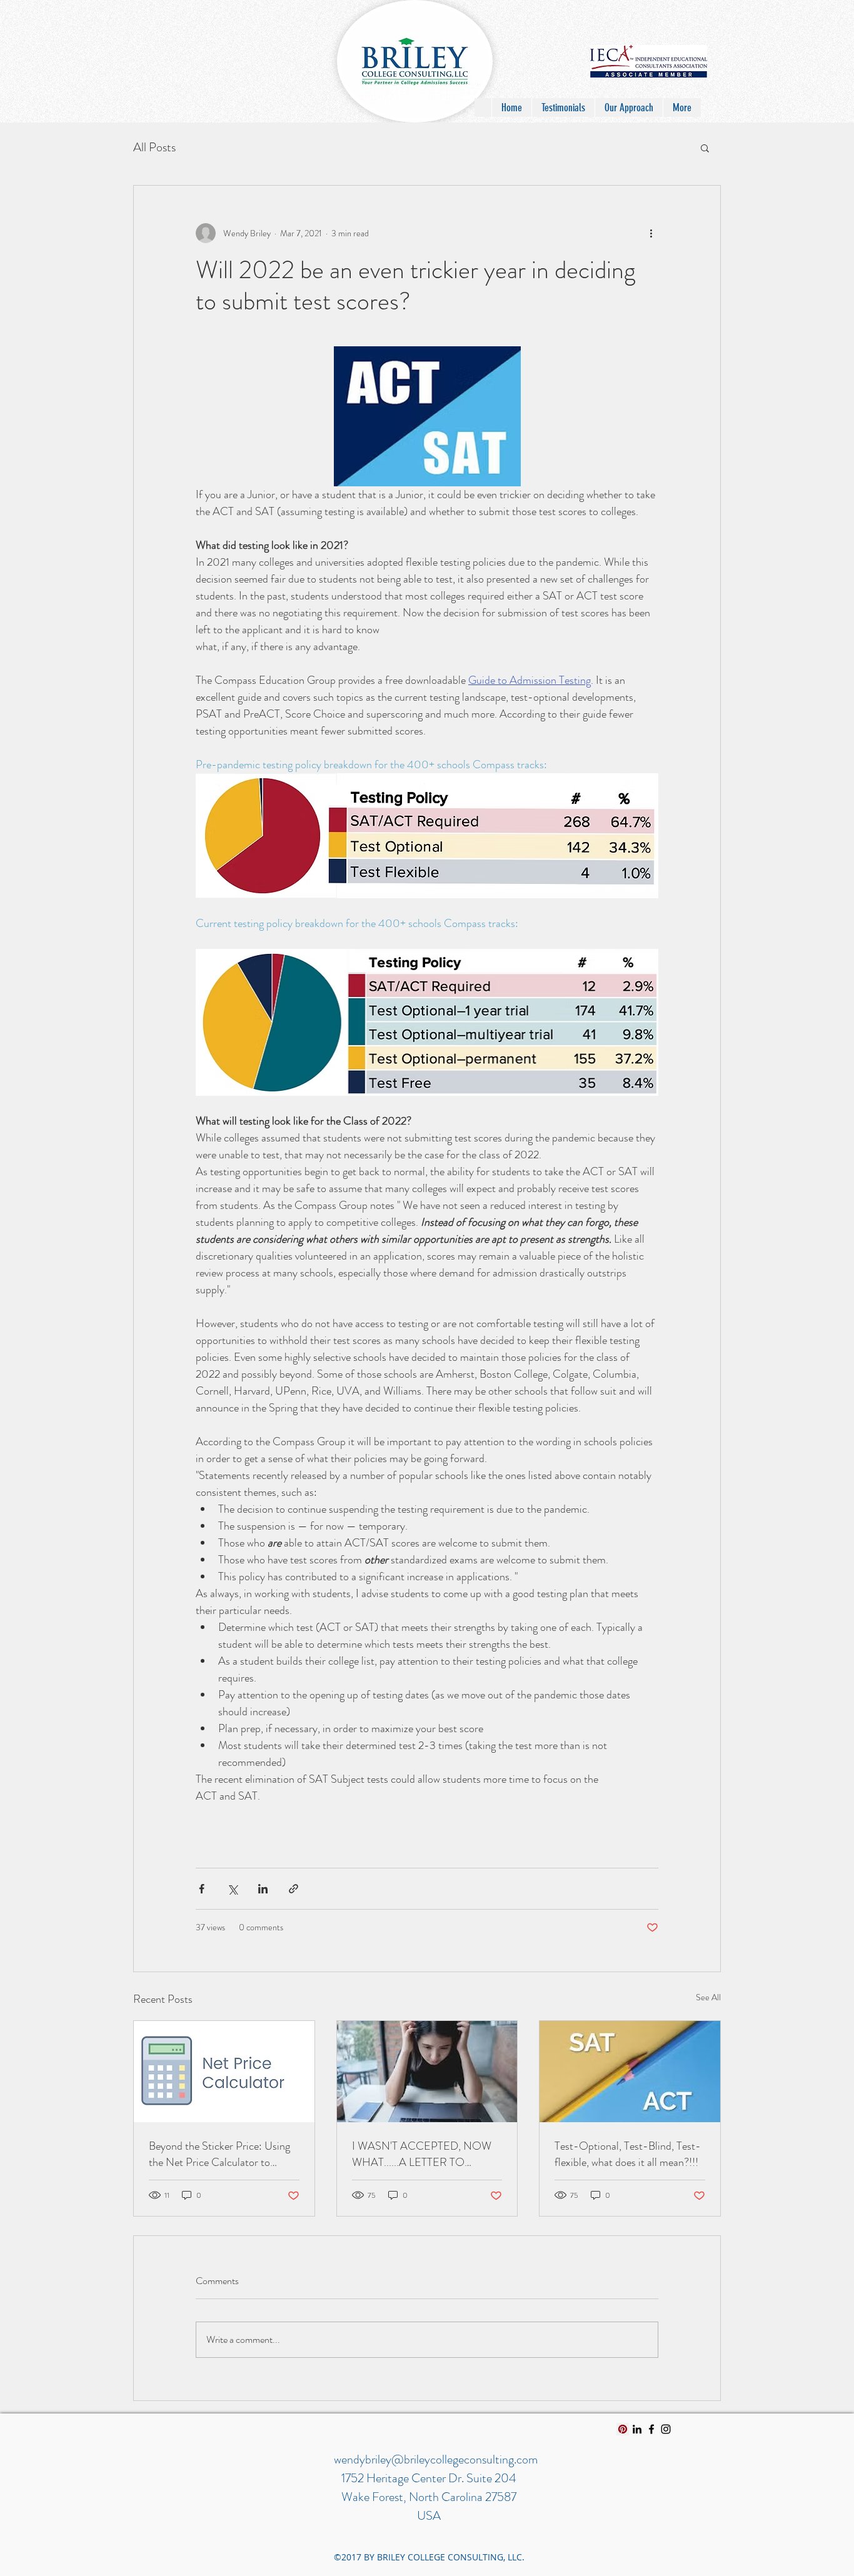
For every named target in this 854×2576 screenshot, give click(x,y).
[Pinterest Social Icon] (623, 2429)
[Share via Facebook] (202, 1889)
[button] (705, 148)
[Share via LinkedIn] (263, 1889)
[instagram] (666, 2429)
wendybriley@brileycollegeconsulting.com (436, 2459)
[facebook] (651, 2429)
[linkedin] (637, 2429)
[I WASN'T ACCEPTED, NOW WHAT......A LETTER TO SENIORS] (427, 2072)
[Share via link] (294, 1889)
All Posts (154, 147)
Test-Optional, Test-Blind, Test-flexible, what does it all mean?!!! (628, 2154)
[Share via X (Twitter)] (232, 1889)
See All (708, 1997)
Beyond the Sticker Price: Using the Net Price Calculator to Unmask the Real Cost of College (223, 2154)
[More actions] (651, 233)
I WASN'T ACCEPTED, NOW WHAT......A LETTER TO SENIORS (422, 2154)
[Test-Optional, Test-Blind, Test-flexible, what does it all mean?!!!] (630, 2072)
